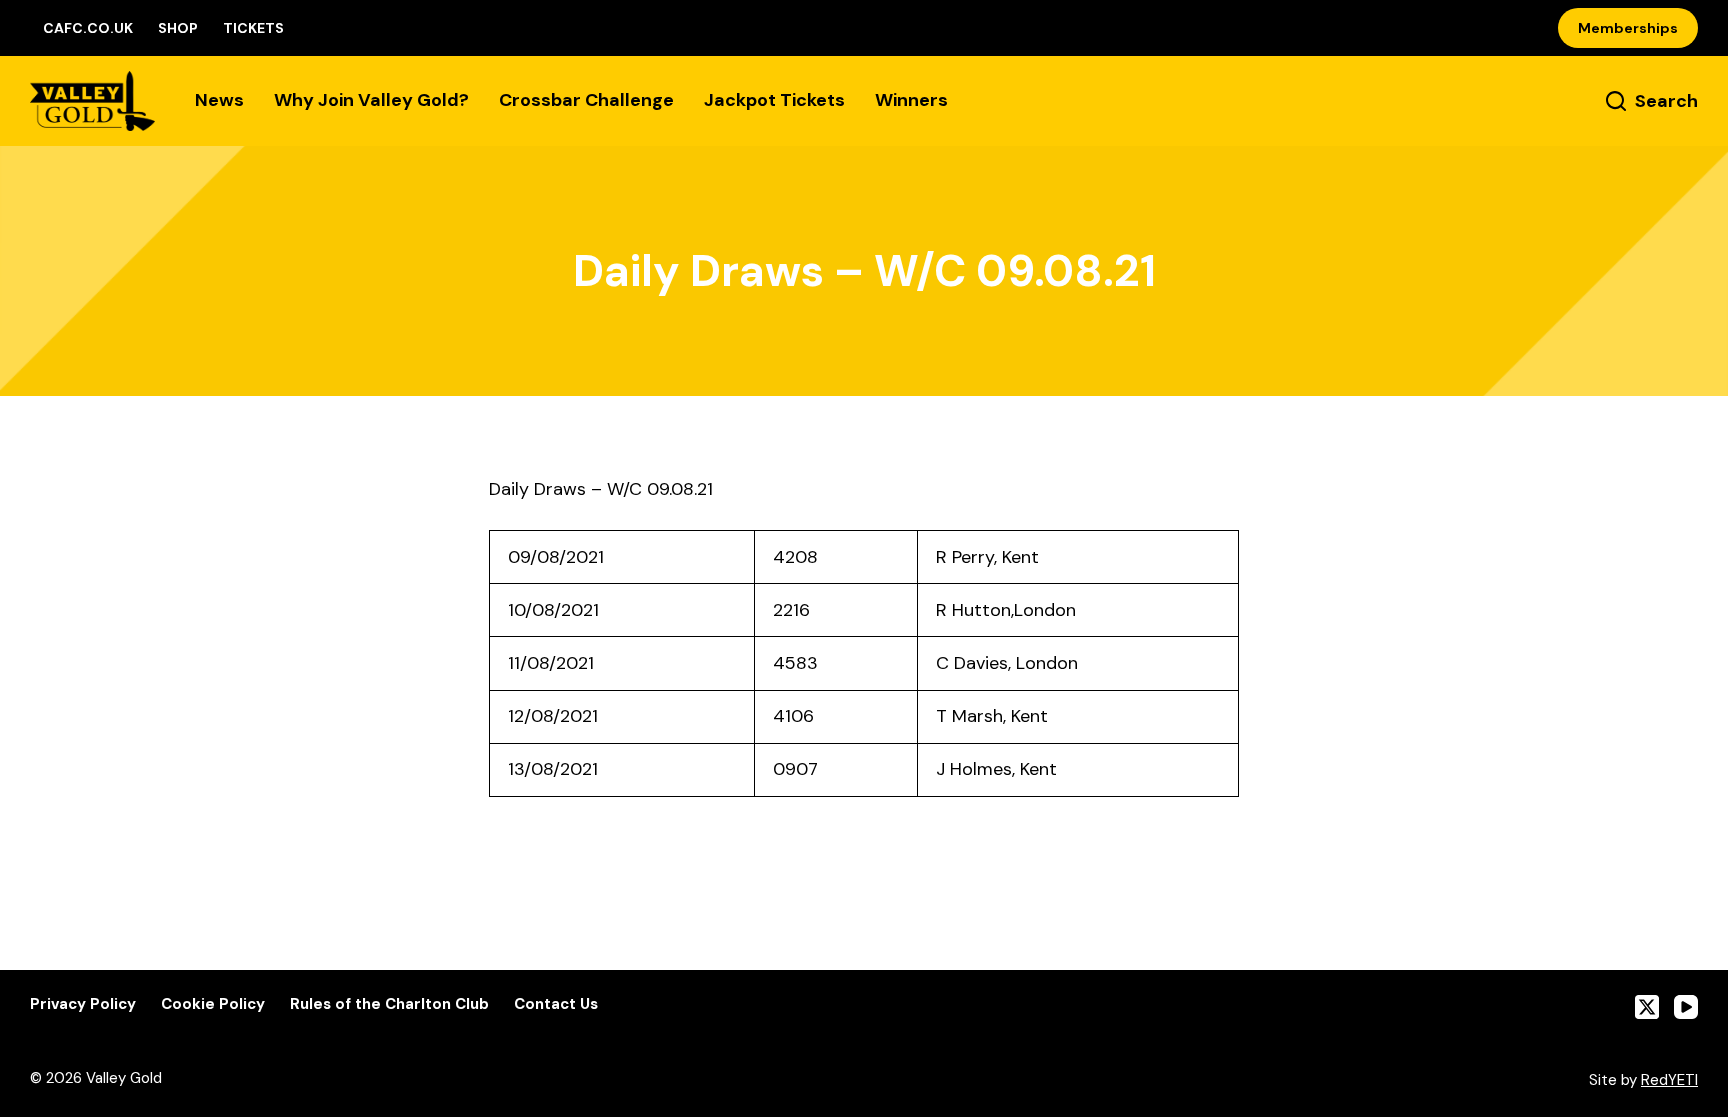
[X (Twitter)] (1647, 1007)
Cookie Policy (213, 1004)
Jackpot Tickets (774, 100)
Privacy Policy (83, 1004)
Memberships (1628, 28)
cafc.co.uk (88, 28)
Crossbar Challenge (586, 100)
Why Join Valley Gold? (371, 100)
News (219, 100)
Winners (911, 100)
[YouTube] (1686, 1007)
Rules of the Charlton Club (389, 1004)
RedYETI (1669, 1080)
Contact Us (556, 1004)
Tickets (253, 28)
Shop (178, 28)
